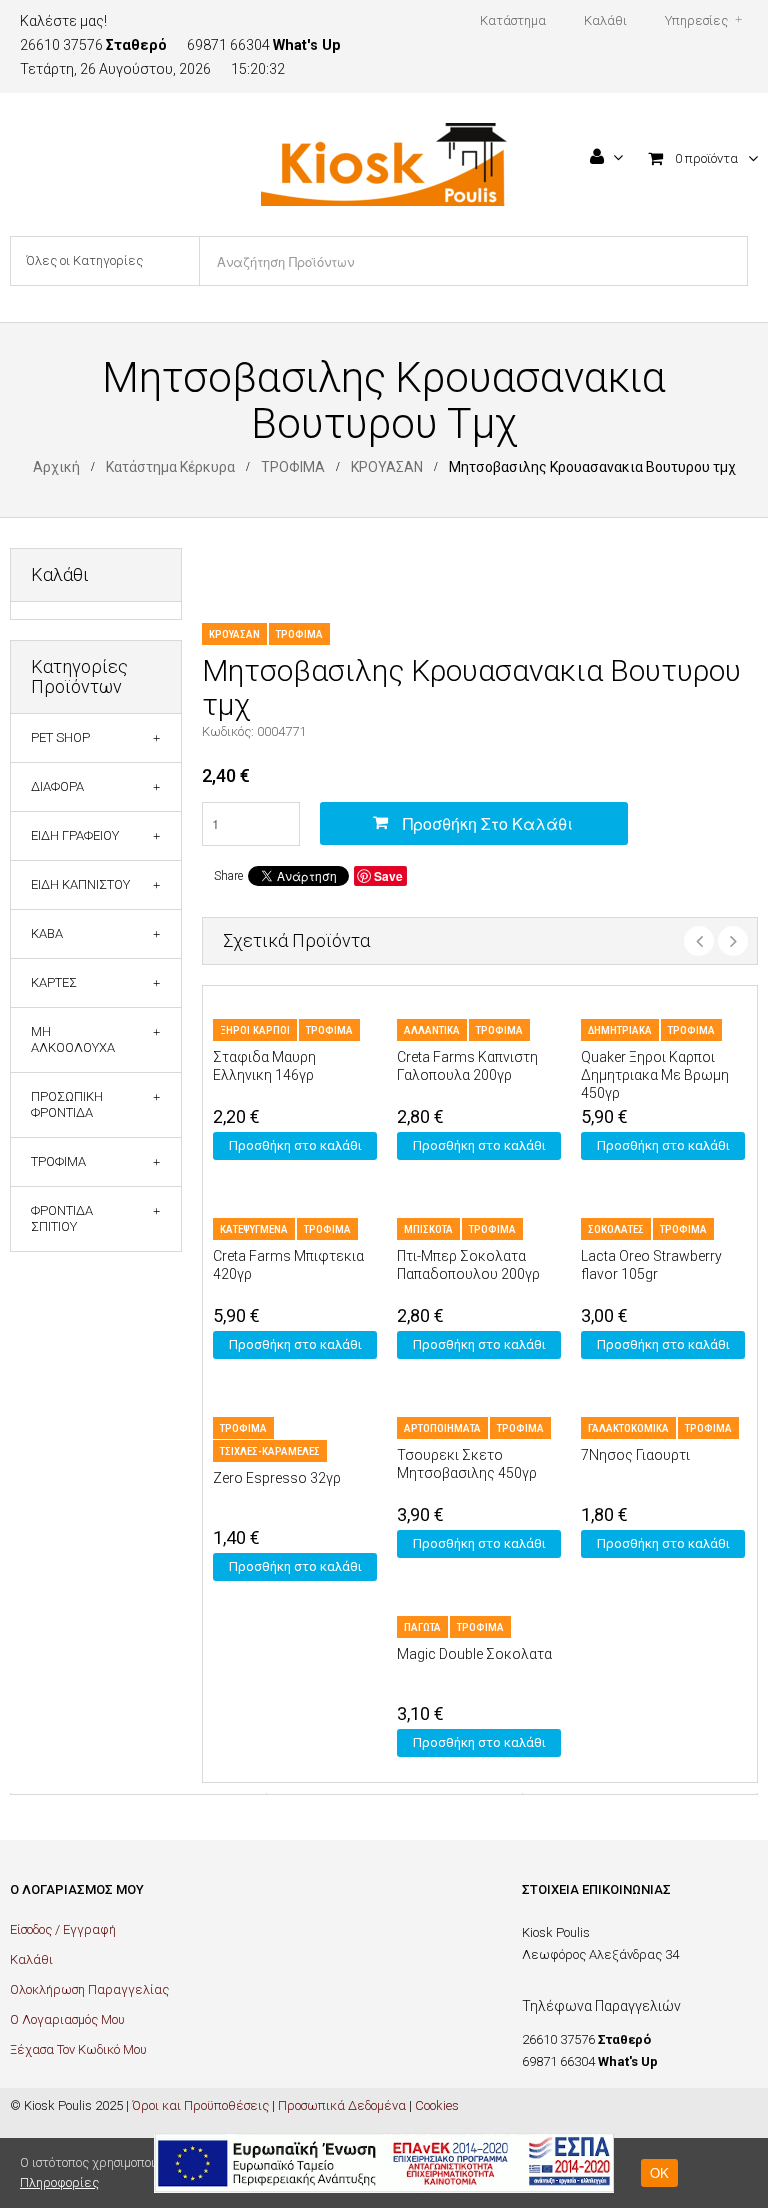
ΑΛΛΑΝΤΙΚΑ (432, 1030)
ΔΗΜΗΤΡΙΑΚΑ (620, 1030)
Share (228, 876)
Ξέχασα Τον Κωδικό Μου (78, 2049)
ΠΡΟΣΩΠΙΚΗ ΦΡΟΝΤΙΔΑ (67, 1104)
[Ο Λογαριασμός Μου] (606, 159)
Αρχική (56, 467)
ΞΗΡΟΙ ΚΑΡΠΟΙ (255, 1030)
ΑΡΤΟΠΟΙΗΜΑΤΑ (442, 1428)
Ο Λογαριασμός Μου (67, 2019)
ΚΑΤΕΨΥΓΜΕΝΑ (254, 1229)
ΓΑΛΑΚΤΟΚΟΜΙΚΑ (628, 1428)
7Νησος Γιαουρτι (635, 1455)
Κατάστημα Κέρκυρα (170, 467)
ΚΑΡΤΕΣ (54, 982)
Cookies (437, 2105)
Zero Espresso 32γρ (277, 1478)
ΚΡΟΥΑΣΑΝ (387, 467)
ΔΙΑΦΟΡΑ (57, 786)
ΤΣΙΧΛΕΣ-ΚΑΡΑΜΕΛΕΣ (270, 1451)
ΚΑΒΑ (47, 933)
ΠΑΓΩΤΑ (422, 1627)
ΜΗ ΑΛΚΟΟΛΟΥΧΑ (73, 1039)
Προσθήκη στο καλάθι (488, 823)
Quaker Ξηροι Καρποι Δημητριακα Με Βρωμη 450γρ (655, 1075)
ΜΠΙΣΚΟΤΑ (428, 1229)
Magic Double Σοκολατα (474, 1654)
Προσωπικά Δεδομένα (342, 2105)
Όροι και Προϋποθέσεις (200, 2105)
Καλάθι (31, 1959)
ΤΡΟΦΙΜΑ (293, 467)
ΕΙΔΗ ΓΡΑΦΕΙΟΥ (75, 835)
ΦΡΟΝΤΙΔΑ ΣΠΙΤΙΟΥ (62, 1218)
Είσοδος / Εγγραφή (63, 1929)
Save (388, 876)
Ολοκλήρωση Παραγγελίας (89, 1989)
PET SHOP (60, 737)
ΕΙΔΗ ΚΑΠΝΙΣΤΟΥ (80, 884)
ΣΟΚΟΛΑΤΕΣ (616, 1229)
